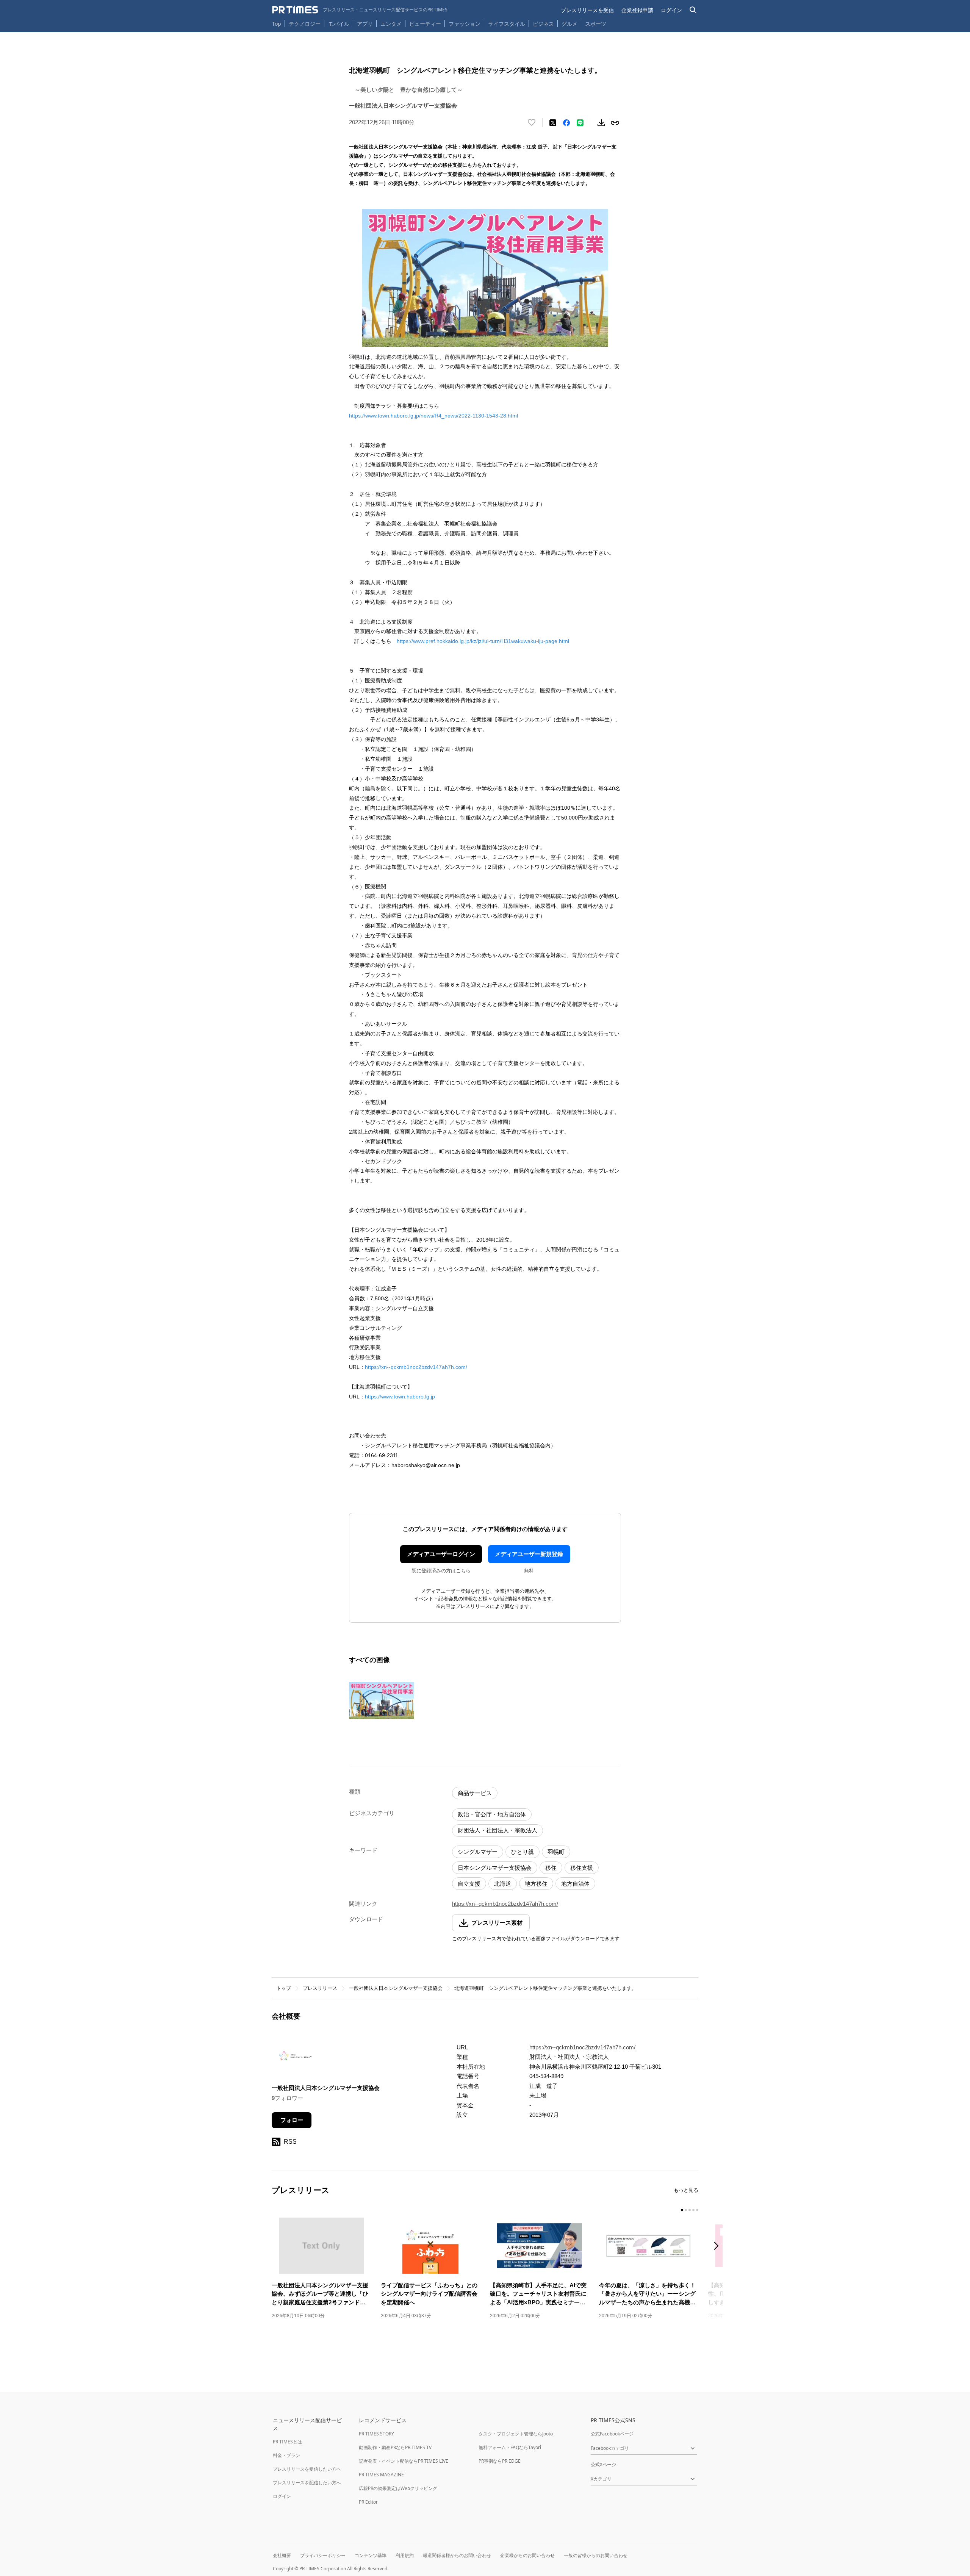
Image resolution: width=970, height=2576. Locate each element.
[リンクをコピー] (615, 123)
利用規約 (405, 2555)
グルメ (569, 24)
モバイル (339, 24)
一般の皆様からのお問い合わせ (596, 2555)
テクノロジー (305, 24)
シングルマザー (478, 1852)
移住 (551, 1868)
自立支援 (469, 1884)
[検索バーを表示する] (693, 10)
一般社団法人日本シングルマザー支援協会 (396, 1988)
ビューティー (425, 24)
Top (277, 24)
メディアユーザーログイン (441, 1554)
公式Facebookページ (612, 2434)
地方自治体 (575, 1884)
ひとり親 (523, 1852)
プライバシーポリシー (323, 2555)
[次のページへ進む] (718, 2247)
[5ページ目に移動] (697, 2210)
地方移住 (536, 1884)
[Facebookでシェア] (566, 123)
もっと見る (686, 2190)
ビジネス (543, 24)
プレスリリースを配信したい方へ (307, 2483)
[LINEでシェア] (580, 123)
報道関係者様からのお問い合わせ (457, 2555)
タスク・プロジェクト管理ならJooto (516, 2434)
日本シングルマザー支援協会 (495, 1868)
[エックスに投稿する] (553, 123)
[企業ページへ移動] (295, 2058)
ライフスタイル (507, 24)
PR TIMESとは (287, 2442)
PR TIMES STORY (376, 2434)
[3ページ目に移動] (690, 2210)
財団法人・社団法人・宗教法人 (498, 1830)
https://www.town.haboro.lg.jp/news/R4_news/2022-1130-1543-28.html (433, 416)
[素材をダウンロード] (601, 123)
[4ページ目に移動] (693, 2210)
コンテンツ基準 (371, 2555)
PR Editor (368, 2502)
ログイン (671, 10)
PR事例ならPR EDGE (500, 2461)
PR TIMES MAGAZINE (381, 2475)
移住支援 (582, 1868)
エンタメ (391, 24)
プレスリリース (320, 1988)
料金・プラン (286, 2455)
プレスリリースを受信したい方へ (307, 2469)
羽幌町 (556, 1852)
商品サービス (475, 1793)
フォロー (292, 2120)
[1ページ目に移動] (682, 2210)
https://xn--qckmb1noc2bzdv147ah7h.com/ (416, 1367)
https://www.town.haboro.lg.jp (400, 1397)
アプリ (365, 24)
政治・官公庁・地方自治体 (492, 1814)
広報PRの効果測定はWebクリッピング (398, 2488)
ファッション (465, 24)
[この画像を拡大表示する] (382, 1700)
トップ (284, 1988)
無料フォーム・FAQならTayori (510, 2447)
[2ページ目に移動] (686, 2210)
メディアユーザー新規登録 (529, 1554)
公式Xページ (603, 2464)
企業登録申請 (637, 10)
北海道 (503, 1884)
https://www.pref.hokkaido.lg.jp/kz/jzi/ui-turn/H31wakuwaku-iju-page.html (483, 641)
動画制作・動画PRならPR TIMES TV (395, 2447)
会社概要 (282, 2555)
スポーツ (596, 24)
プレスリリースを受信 (587, 10)
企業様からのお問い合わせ (527, 2555)
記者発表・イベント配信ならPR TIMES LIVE (404, 2461)
